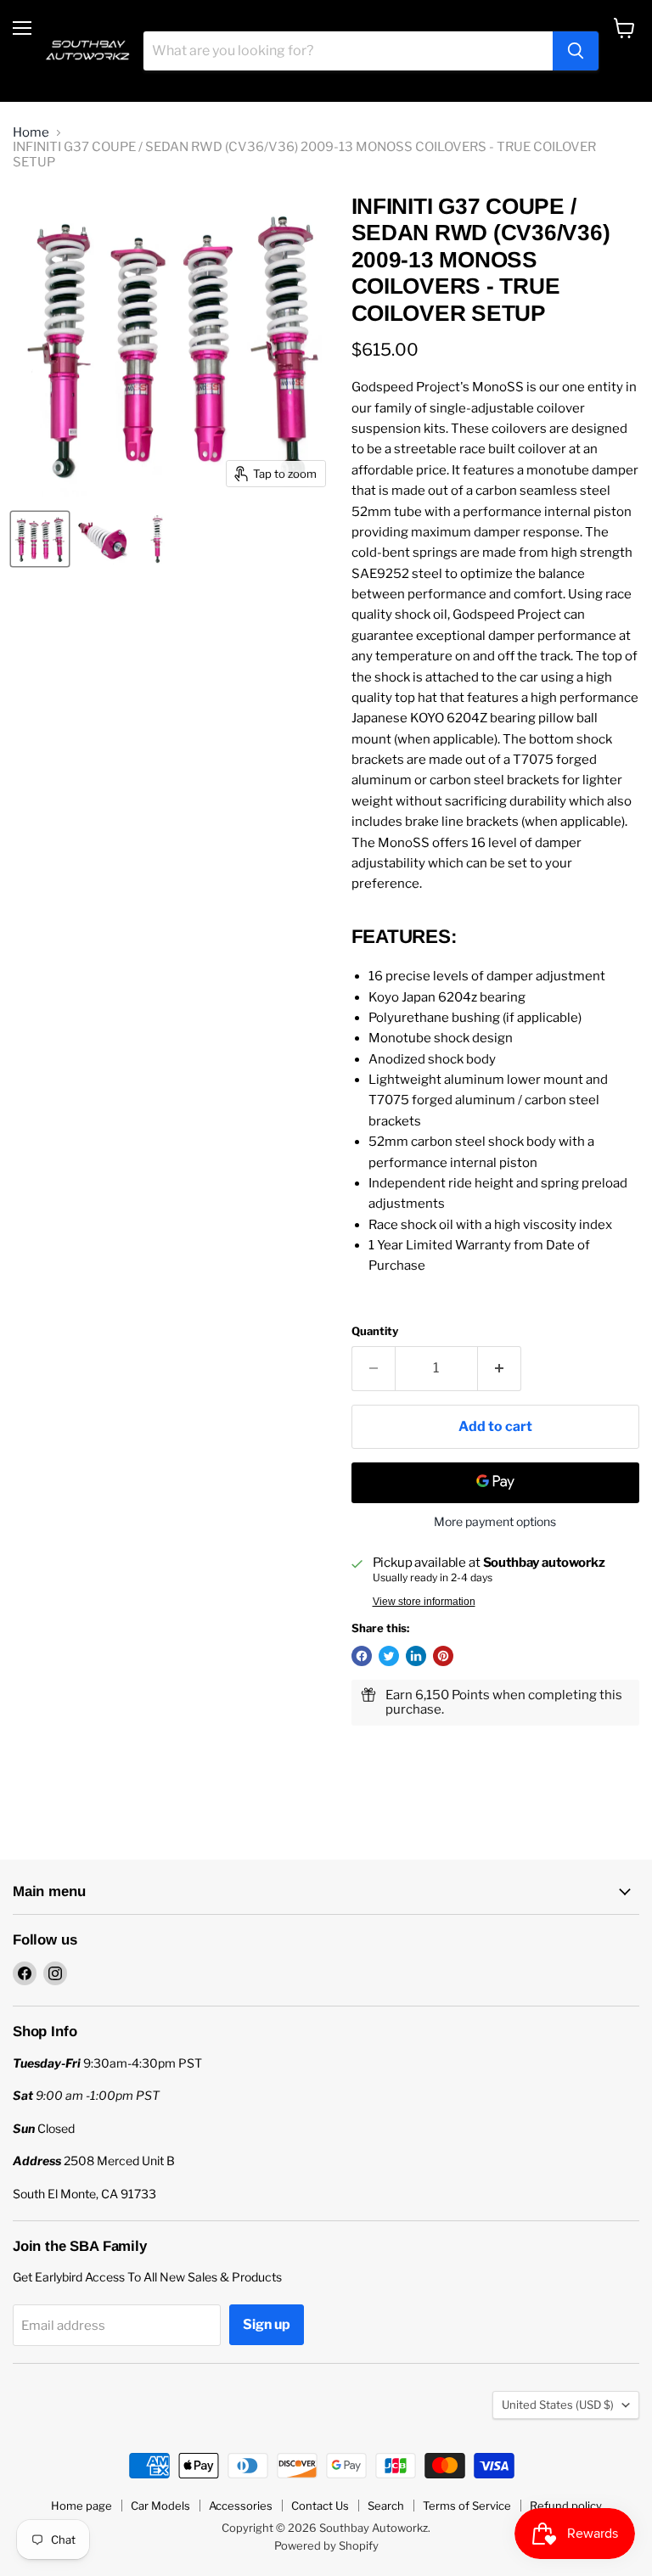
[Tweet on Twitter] (389, 1656)
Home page (81, 2506)
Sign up (267, 2324)
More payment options (495, 1522)
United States (558, 2405)
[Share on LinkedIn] (416, 1656)
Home (31, 133)
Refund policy (566, 2506)
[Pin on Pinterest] (443, 1656)
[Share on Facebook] (362, 1656)
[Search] (576, 51)
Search (386, 2506)
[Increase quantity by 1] (500, 1368)
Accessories (241, 2506)
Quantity (375, 1331)
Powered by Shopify (326, 2545)
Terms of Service (467, 2506)
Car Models (160, 2506)
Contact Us (320, 2506)
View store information (424, 1602)
